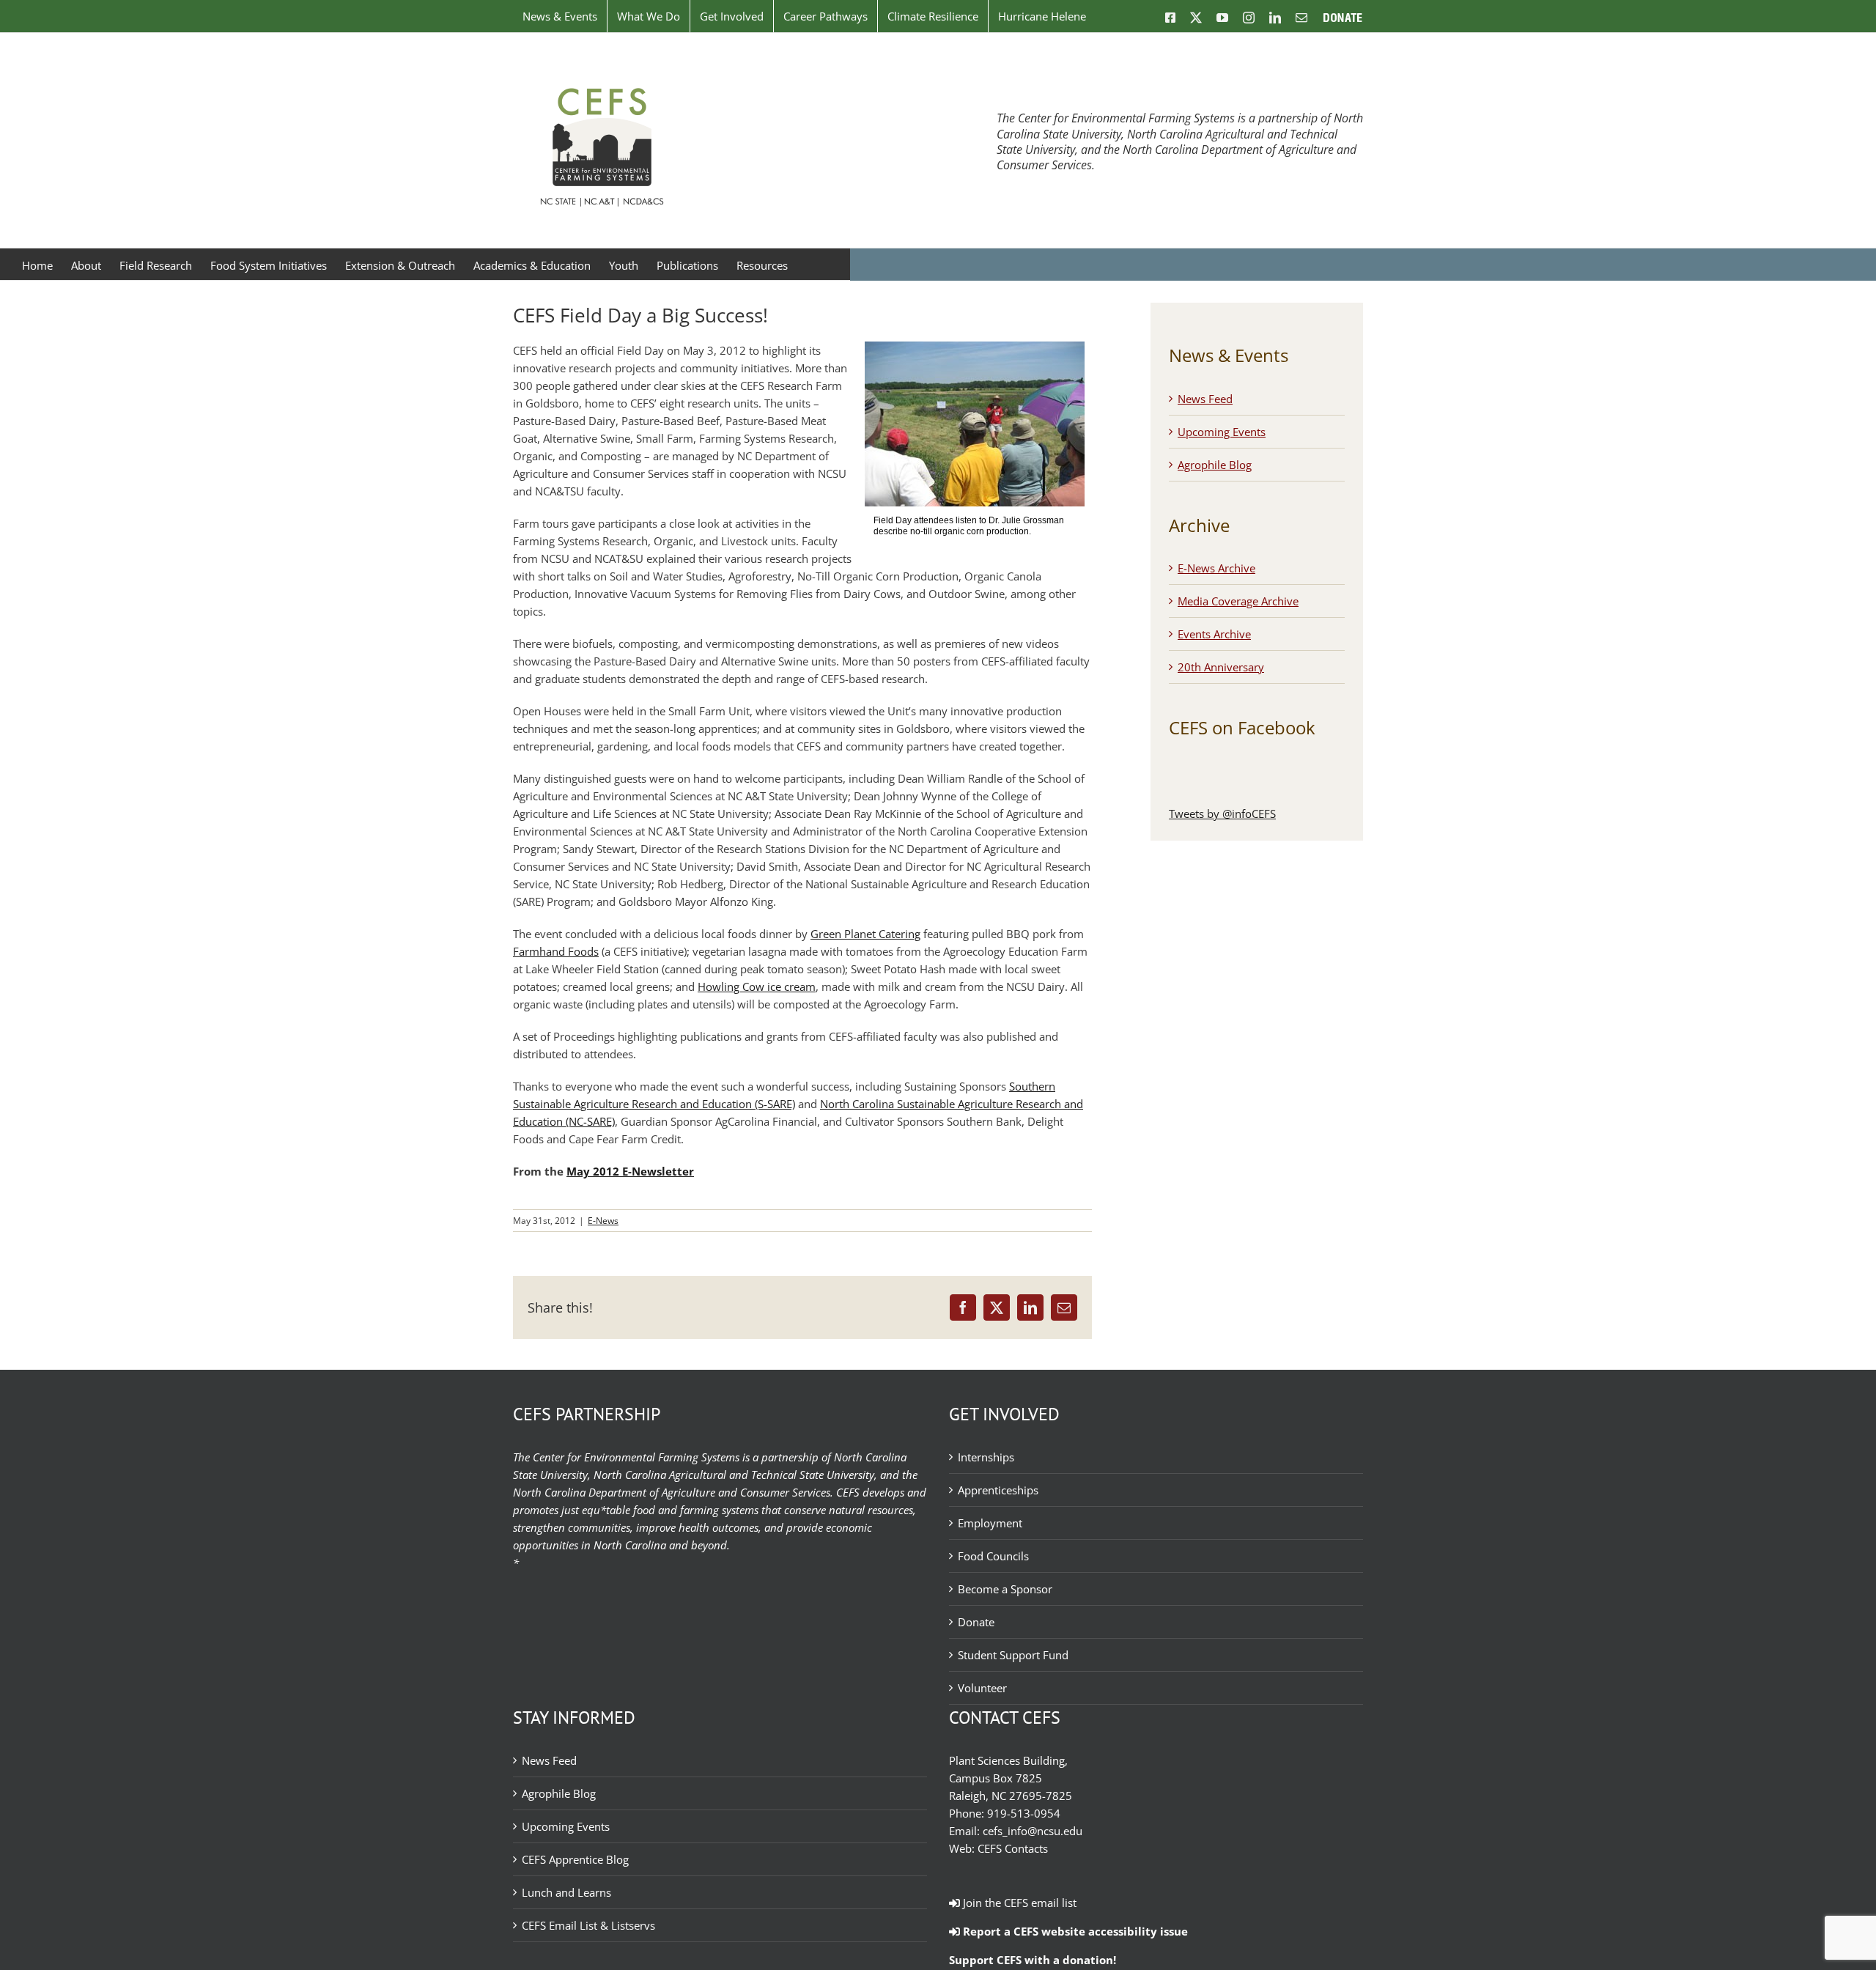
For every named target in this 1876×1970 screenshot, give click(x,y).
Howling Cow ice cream (757, 986)
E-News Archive (1216, 568)
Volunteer (982, 1688)
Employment (990, 1523)
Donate (976, 1622)
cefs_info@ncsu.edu (1033, 1831)
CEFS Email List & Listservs (588, 1925)
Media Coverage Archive (1238, 601)
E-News (603, 1221)
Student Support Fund (1013, 1655)
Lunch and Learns (566, 1892)
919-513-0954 (1024, 1813)
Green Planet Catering (865, 934)
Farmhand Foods (556, 951)
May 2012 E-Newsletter (630, 1171)
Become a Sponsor (1005, 1589)
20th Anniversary (1221, 667)
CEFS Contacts (1013, 1848)
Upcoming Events (1222, 432)
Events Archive (1214, 634)
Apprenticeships (998, 1490)
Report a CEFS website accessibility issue (1074, 1931)
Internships (986, 1457)
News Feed (1205, 399)
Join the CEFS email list (1018, 1903)
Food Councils (993, 1556)
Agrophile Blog (1215, 465)
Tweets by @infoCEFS (1222, 814)
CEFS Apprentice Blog (575, 1859)
